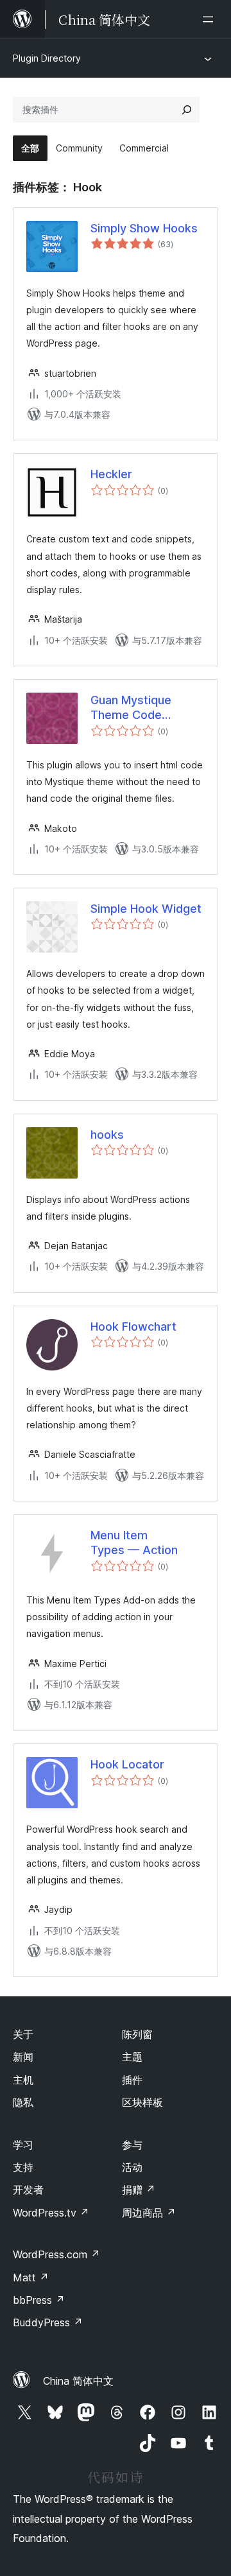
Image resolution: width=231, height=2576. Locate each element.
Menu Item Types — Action (134, 1543)
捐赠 (139, 2190)
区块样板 (142, 2102)
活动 (132, 2167)
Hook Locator (127, 1764)
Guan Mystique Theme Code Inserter (131, 708)
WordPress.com (56, 2254)
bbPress (39, 2300)
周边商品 (149, 2213)
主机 (23, 2080)
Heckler (111, 474)
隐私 (23, 2102)
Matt (31, 2278)
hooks (107, 1135)
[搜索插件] (187, 110)
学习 (23, 2145)
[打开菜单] (210, 19)
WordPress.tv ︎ (51, 2213)
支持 (23, 2167)
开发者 (28, 2190)
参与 (132, 2145)
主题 (132, 2057)
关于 (23, 2034)
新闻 (23, 2057)
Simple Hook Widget (146, 909)
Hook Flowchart (133, 1327)
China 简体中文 (78, 2381)
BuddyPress (48, 2322)
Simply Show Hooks (144, 228)
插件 (132, 2080)
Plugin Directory (47, 58)
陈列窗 (137, 2034)
